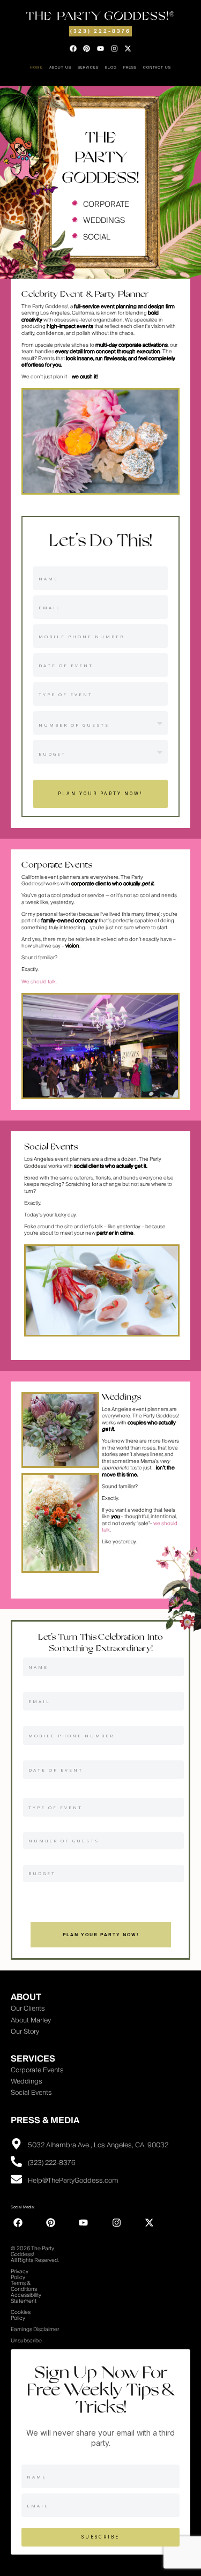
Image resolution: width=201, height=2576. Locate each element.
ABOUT (26, 1997)
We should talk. (39, 982)
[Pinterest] (87, 49)
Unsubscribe (26, 2341)
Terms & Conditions (24, 2286)
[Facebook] (73, 49)
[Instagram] (114, 49)
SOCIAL (97, 237)
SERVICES (33, 2059)
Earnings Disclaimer (35, 2329)
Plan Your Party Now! (100, 794)
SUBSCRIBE (100, 2537)
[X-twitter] (128, 49)
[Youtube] (101, 49)
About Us (60, 68)
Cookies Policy (21, 2315)
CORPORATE (106, 204)
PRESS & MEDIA (45, 2120)
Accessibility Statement (26, 2298)
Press (130, 68)
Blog (111, 68)
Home (36, 68)
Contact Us (157, 68)
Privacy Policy (20, 2275)
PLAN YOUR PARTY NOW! (101, 1935)
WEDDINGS (104, 221)
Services (88, 68)
